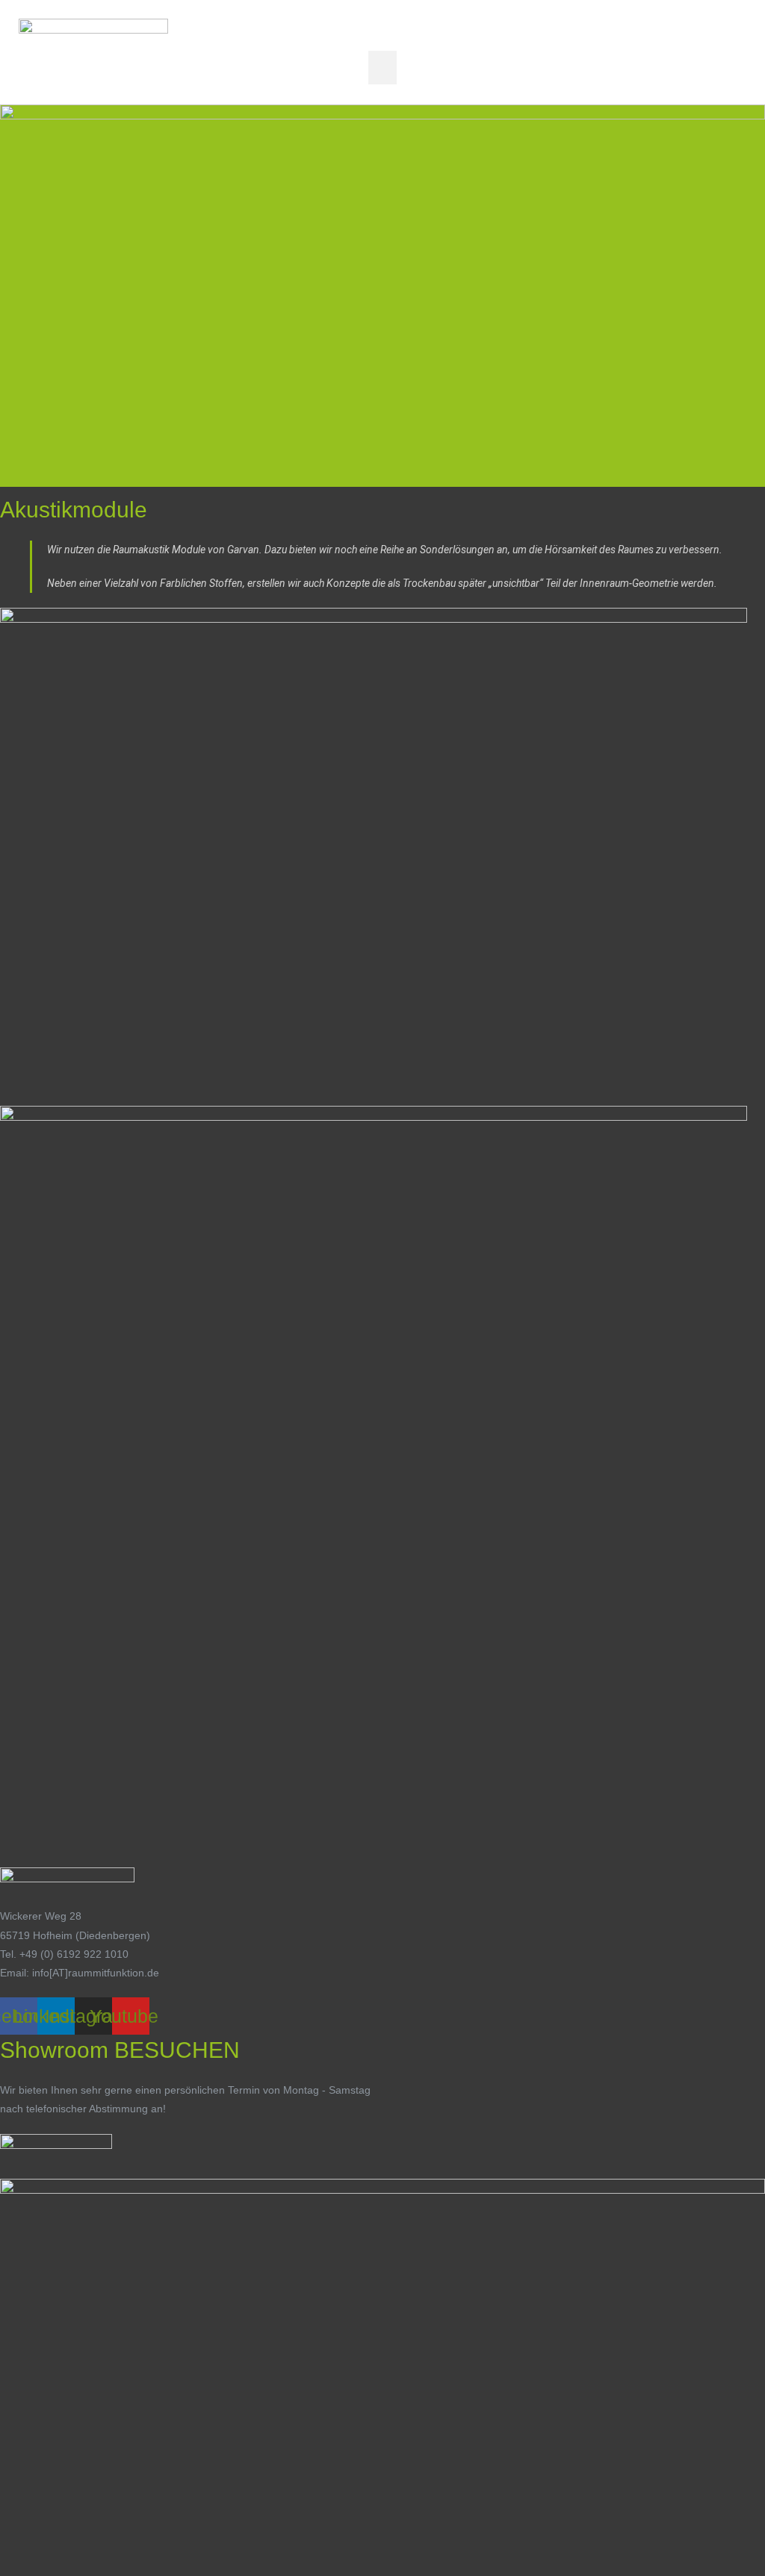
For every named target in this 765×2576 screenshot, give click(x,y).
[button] (382, 68)
